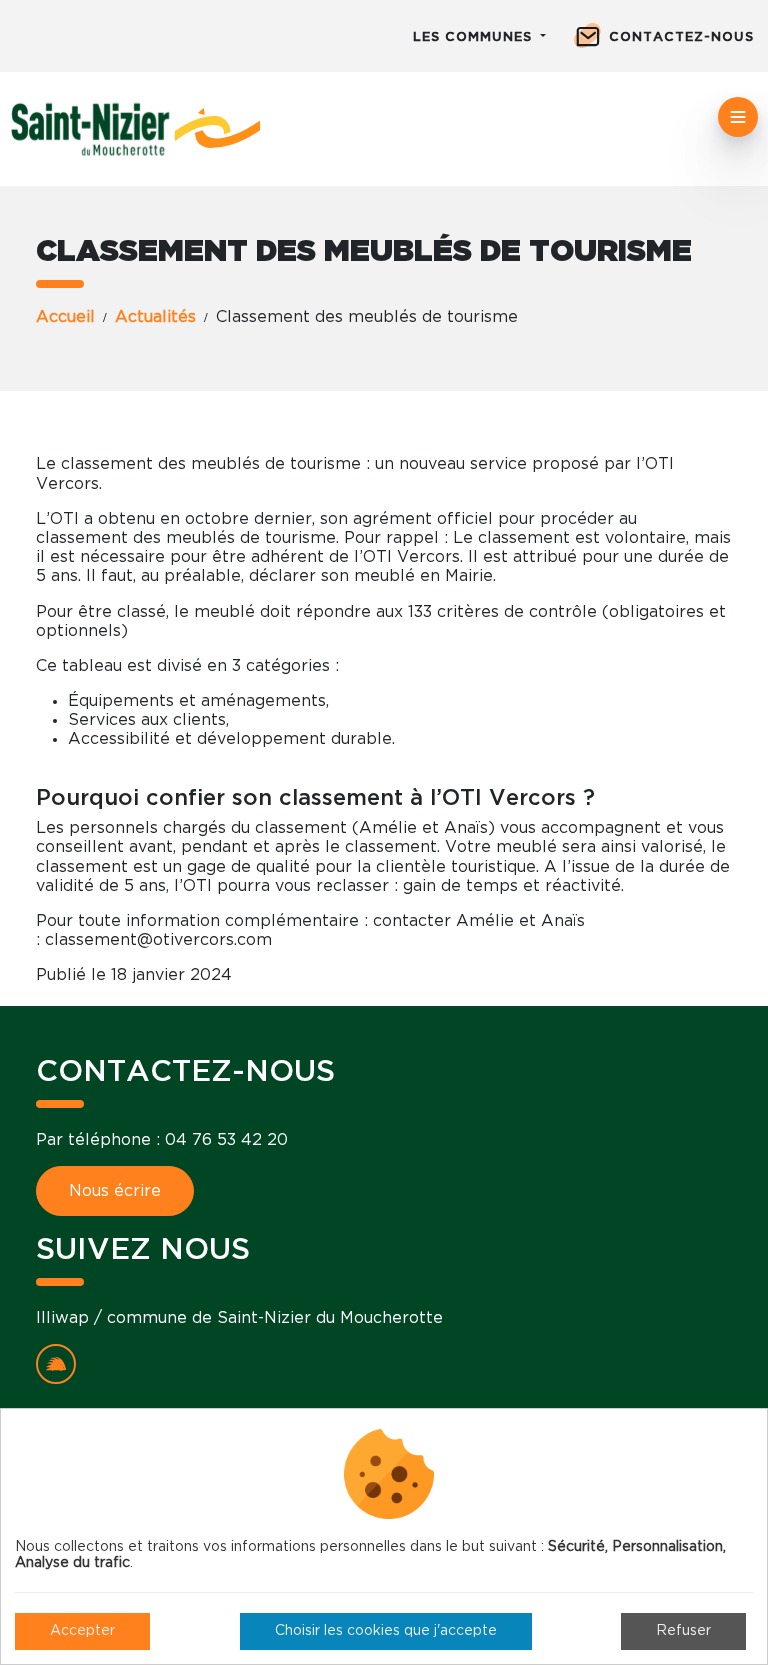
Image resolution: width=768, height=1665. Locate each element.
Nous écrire (115, 1191)
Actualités (155, 317)
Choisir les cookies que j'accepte (386, 1631)
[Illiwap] (56, 1364)
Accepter (82, 1631)
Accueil (65, 317)
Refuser (683, 1631)
